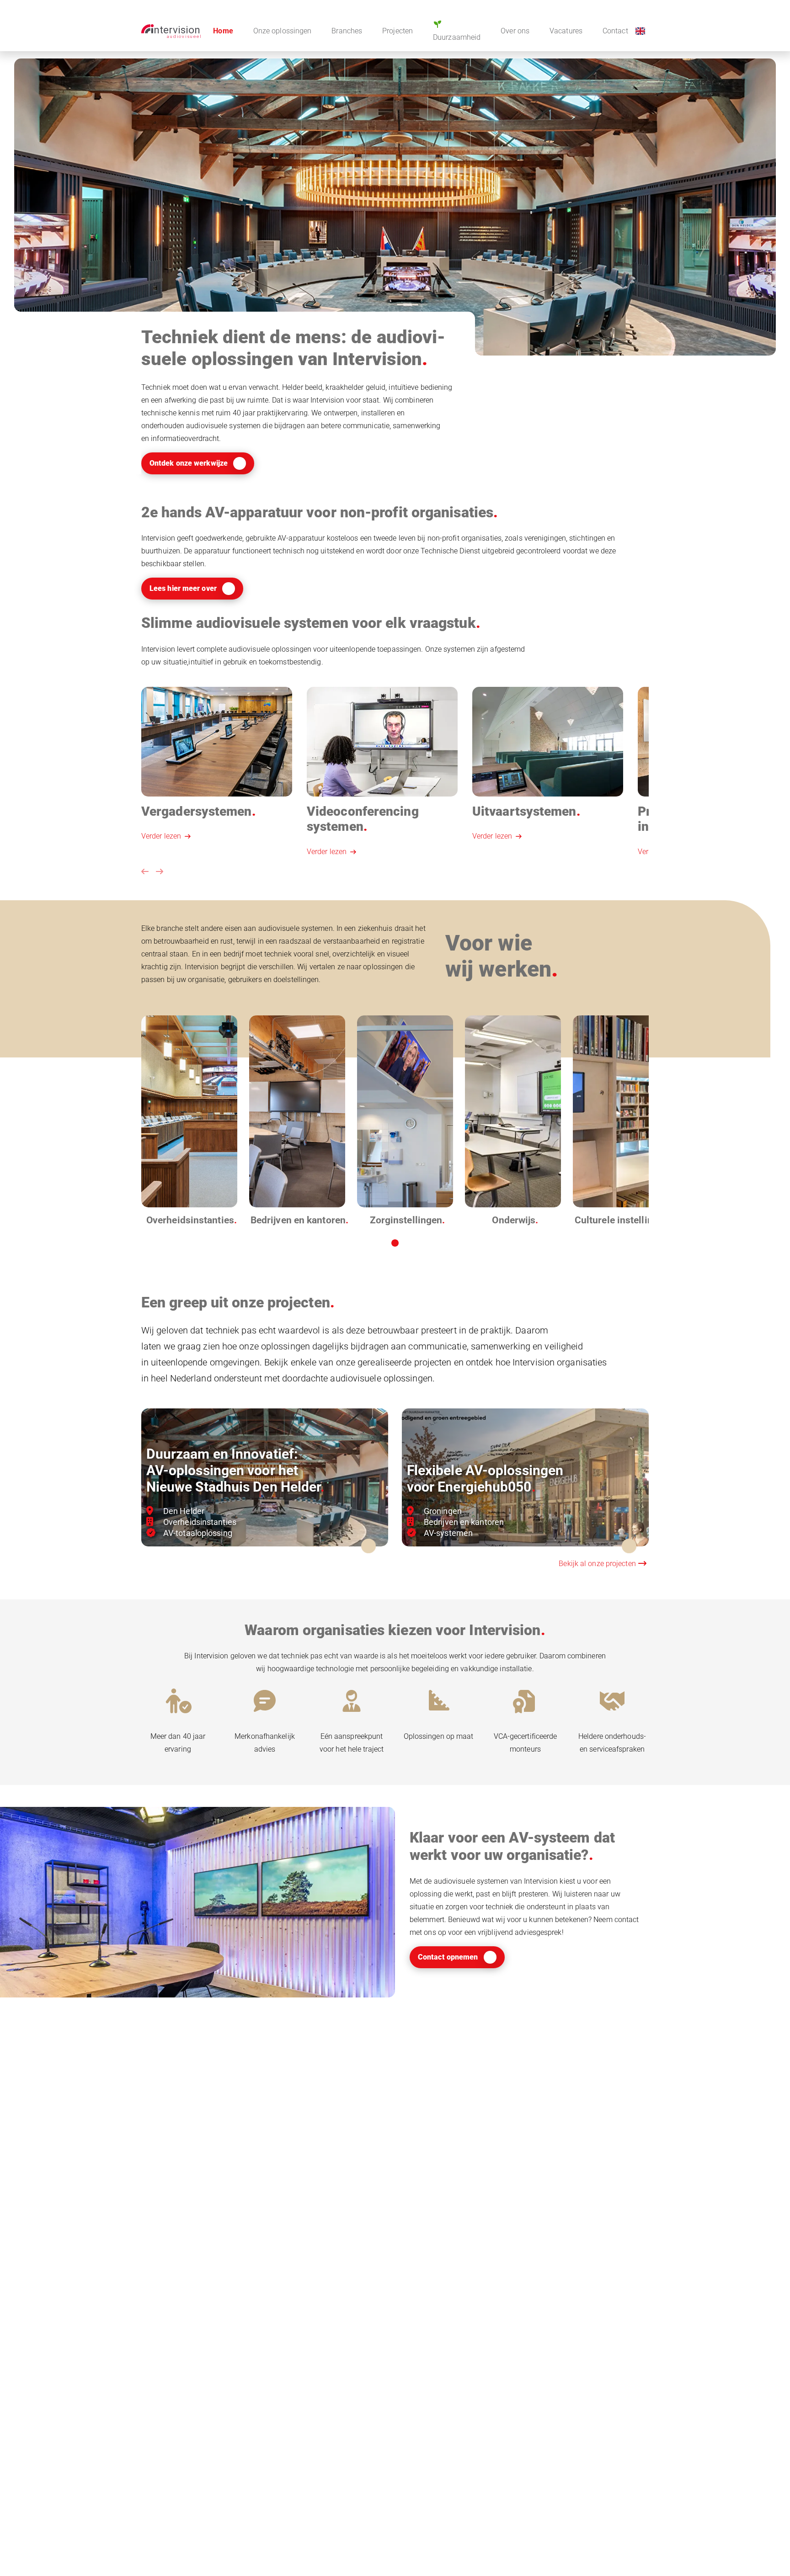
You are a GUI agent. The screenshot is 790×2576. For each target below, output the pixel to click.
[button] (145, 872)
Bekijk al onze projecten (598, 1564)
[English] (640, 31)
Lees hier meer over (183, 588)
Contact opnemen (448, 1957)
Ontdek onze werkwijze (189, 463)
